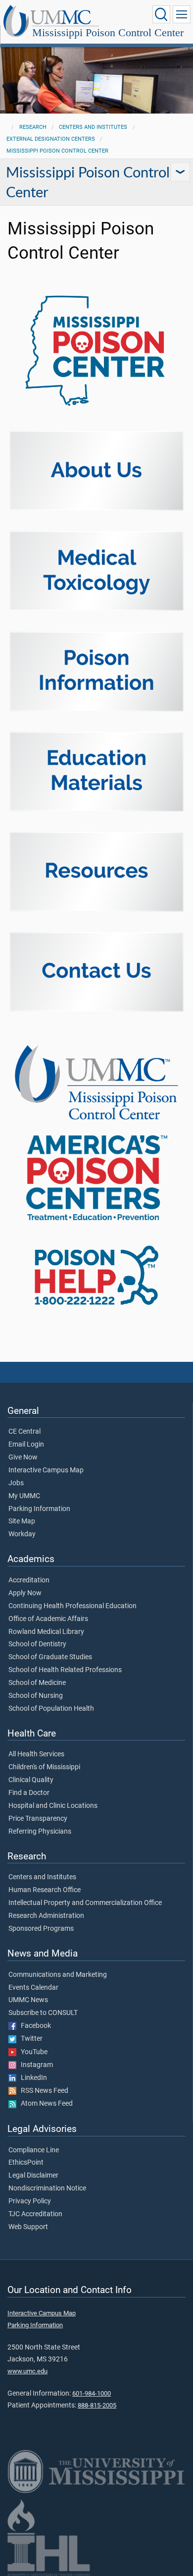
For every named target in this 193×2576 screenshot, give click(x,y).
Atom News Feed (45, 2104)
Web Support (28, 2227)
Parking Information (39, 1509)
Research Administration (46, 1916)
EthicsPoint (26, 2163)
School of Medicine (37, 1683)
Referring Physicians (40, 1832)
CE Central (24, 1432)
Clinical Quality (31, 1780)
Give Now (23, 1457)
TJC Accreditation (35, 2214)
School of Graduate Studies (50, 1657)
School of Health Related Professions (65, 1670)
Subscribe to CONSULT (43, 2013)
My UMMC (24, 1496)
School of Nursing (36, 1696)
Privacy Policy (30, 2201)
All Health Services (36, 1754)
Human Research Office (45, 1890)
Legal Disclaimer (33, 2176)
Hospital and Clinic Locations (53, 1806)
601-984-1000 (92, 2393)
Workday (22, 1534)
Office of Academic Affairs (48, 1619)
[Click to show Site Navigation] (182, 14)
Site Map (22, 1521)
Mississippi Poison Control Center (108, 32)
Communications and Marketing (58, 1975)
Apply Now (25, 1593)
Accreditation (29, 1580)
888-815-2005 (97, 2405)
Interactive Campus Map (46, 1470)
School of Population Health (51, 1709)
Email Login (26, 1445)
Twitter (29, 2039)
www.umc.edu (27, 2371)
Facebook (34, 2026)
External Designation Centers (51, 139)
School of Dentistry (37, 1644)
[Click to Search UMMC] (161, 14)
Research (33, 127)
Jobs (16, 1483)
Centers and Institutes (93, 127)
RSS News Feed (42, 2091)
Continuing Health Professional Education (72, 1606)
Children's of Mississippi (44, 1767)
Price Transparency (38, 1819)
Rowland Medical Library (46, 1632)
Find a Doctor (29, 1793)
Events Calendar (33, 1988)
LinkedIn (32, 2078)
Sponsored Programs (41, 1929)
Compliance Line (34, 2150)
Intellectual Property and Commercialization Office (85, 1903)
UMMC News (28, 2000)
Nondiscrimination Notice (47, 2188)
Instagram (35, 2065)
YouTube (32, 2052)
